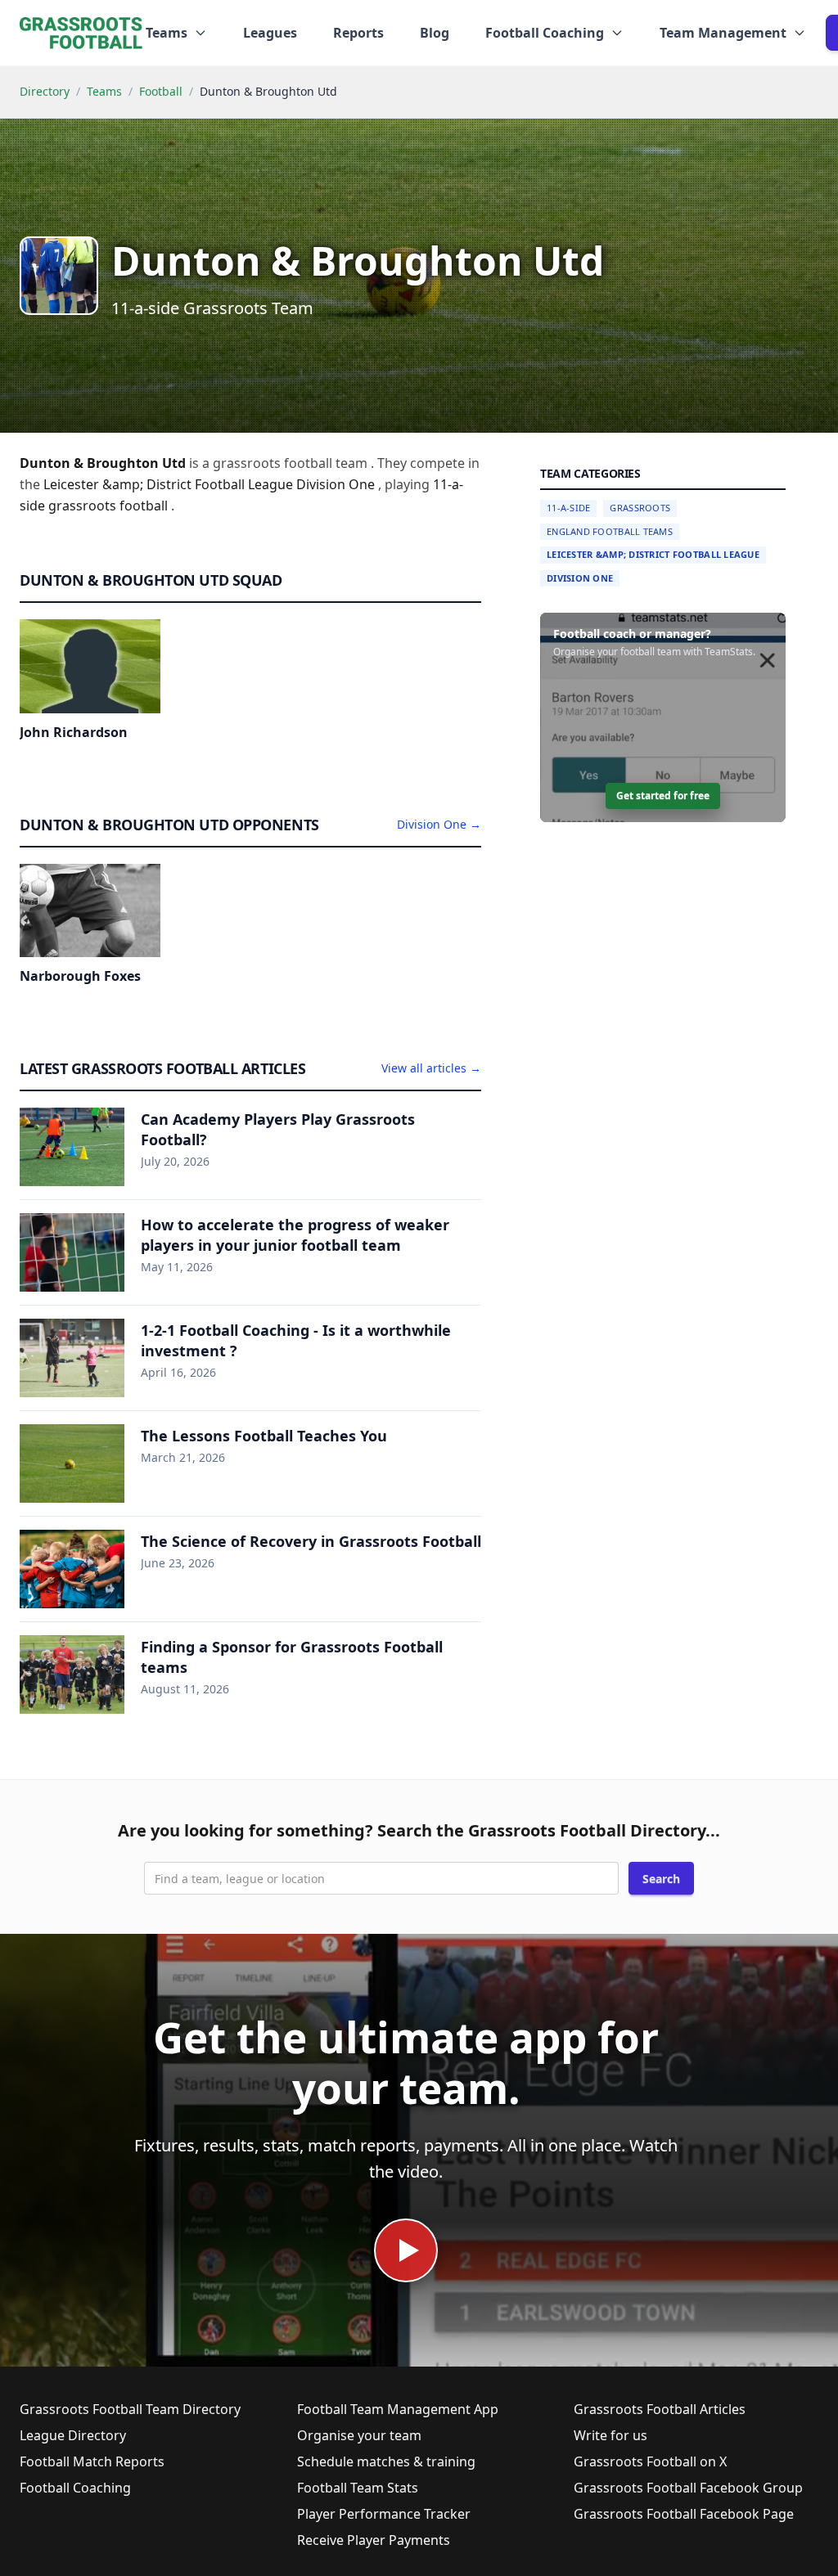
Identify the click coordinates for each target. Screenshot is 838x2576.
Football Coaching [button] (545, 33)
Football (161, 91)
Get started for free (663, 796)
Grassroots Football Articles (660, 2409)
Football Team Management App (398, 2409)
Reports (358, 33)
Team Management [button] (723, 33)
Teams (104, 91)
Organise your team (359, 2435)
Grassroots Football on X (650, 2461)
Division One (580, 578)
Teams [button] (167, 33)
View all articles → (431, 1068)
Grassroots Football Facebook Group (688, 2488)
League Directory (73, 2435)
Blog (435, 33)
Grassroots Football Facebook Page (684, 2514)
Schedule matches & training (386, 2461)
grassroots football (110, 506)
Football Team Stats (358, 2488)
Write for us (610, 2435)
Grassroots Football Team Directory (130, 2409)
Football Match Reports (92, 2461)
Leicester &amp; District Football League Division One (211, 484)
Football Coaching (75, 2488)
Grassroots (640, 508)
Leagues (270, 33)
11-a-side (568, 508)
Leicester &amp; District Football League (653, 554)
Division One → (439, 824)
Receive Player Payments (374, 2540)
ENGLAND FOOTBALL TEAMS (610, 531)
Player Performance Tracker (384, 2514)
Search (661, 1879)
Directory (45, 91)
